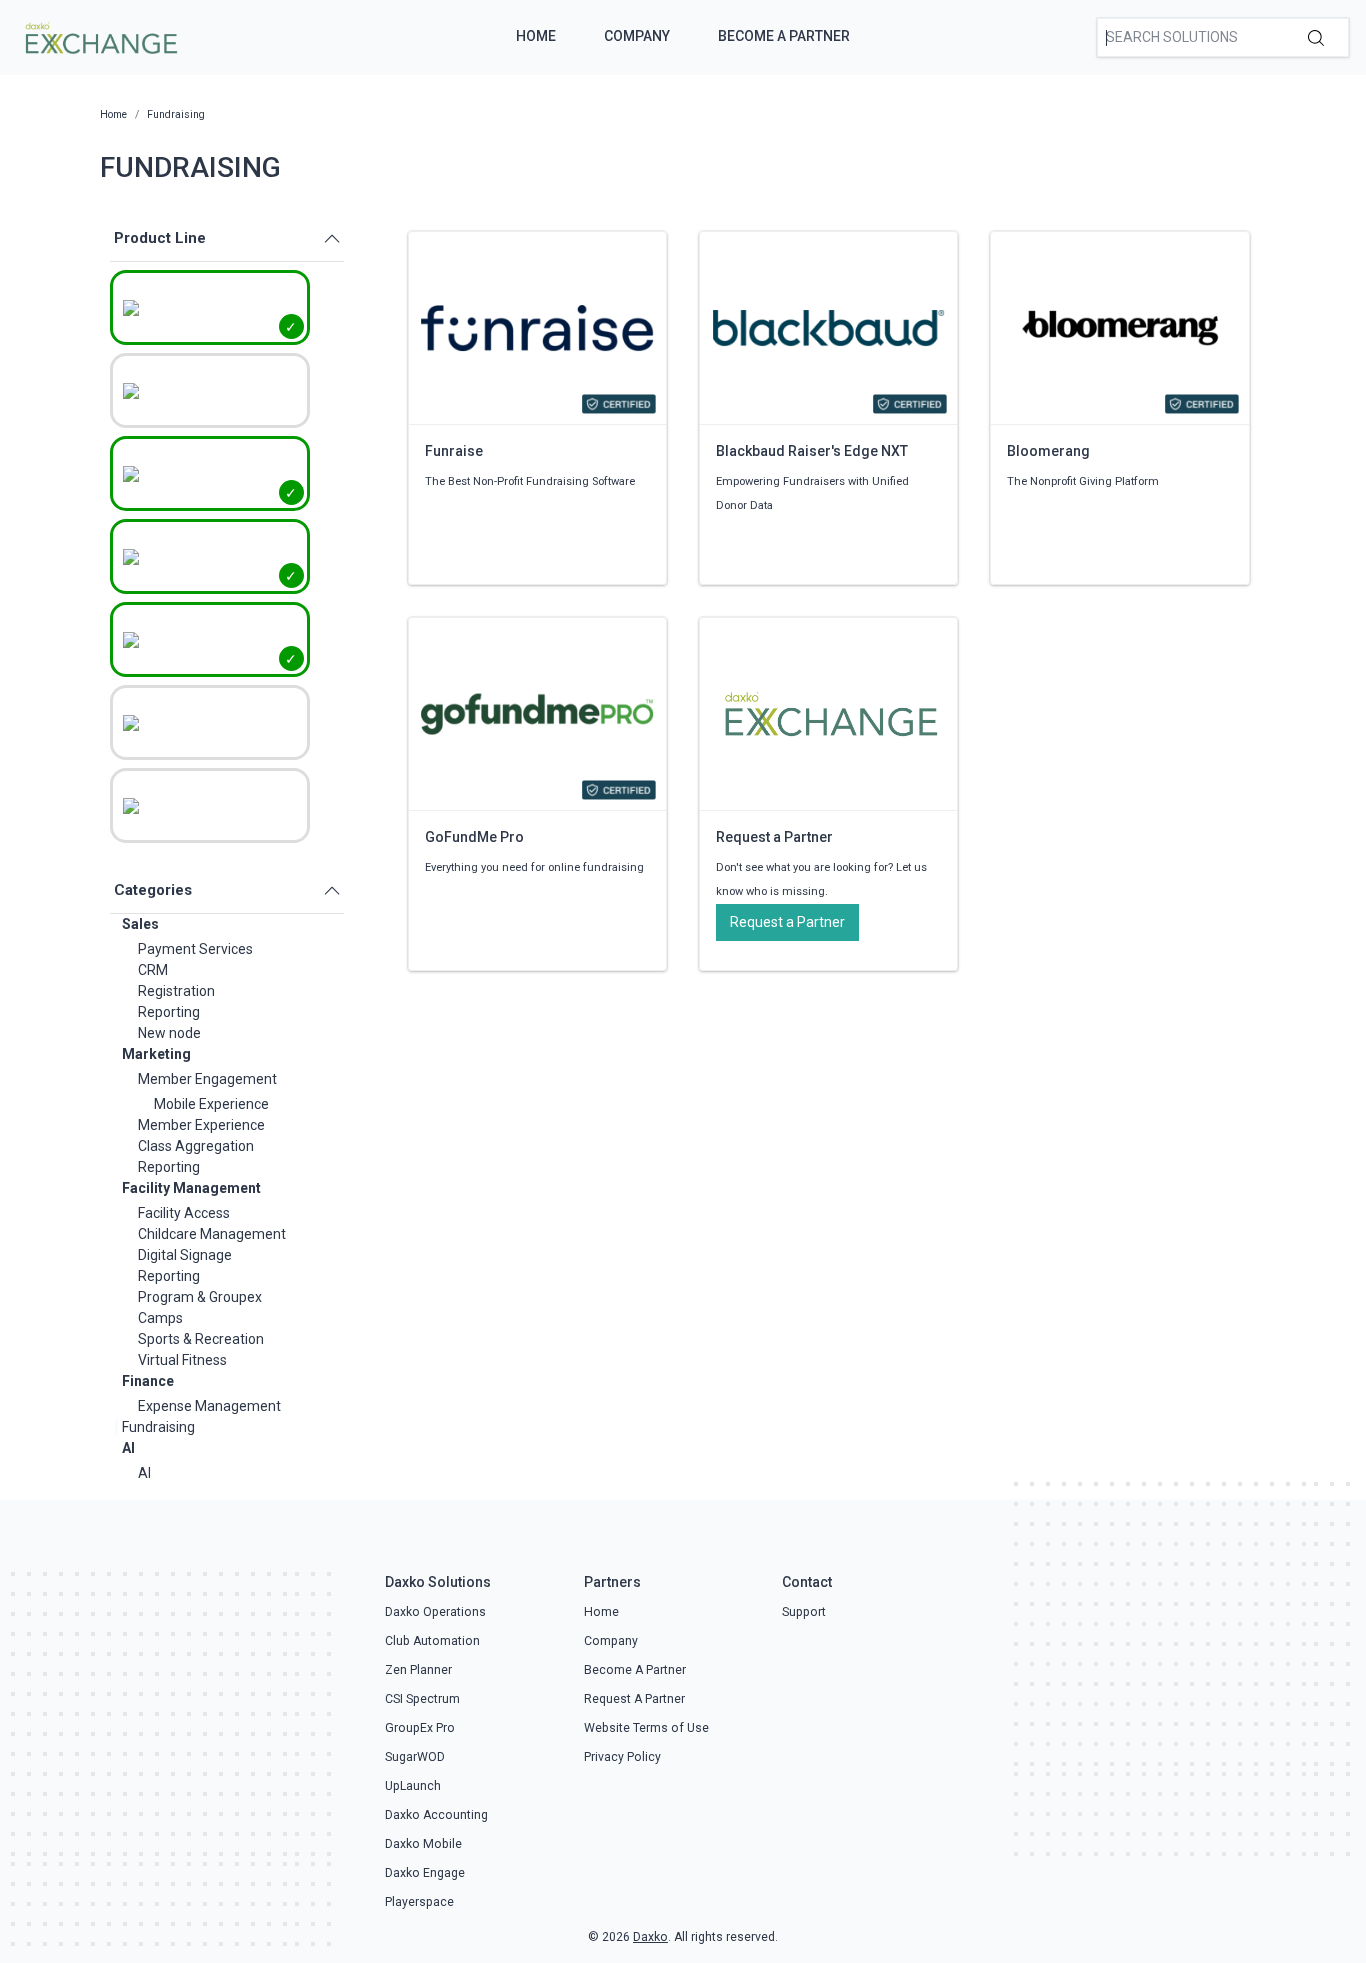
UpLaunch (413, 1786)
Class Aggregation (196, 1146)
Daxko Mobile (423, 1844)
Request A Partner (634, 1699)
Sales (140, 924)
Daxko (650, 1937)
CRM (153, 970)
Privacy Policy (622, 1757)
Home (536, 36)
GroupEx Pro (420, 1728)
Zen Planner (418, 1670)
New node (169, 1033)
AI (128, 1448)
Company (637, 36)
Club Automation (432, 1641)
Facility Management (191, 1188)
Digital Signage (185, 1255)
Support (804, 1612)
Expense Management (209, 1406)
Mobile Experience (211, 1104)
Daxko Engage (425, 1873)
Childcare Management (212, 1234)
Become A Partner (784, 36)
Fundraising (158, 1427)
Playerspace (419, 1902)
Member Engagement (207, 1079)
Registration (176, 991)
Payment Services (195, 949)
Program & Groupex (200, 1297)
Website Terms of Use (646, 1728)
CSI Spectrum (422, 1699)
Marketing (156, 1054)
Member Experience (201, 1125)
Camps (160, 1318)
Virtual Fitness (182, 1360)
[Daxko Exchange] (99, 36)
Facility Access (184, 1213)
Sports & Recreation (201, 1339)
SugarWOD (415, 1757)
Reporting (169, 1012)
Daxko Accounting (436, 1815)
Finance (148, 1381)
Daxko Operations (435, 1612)
